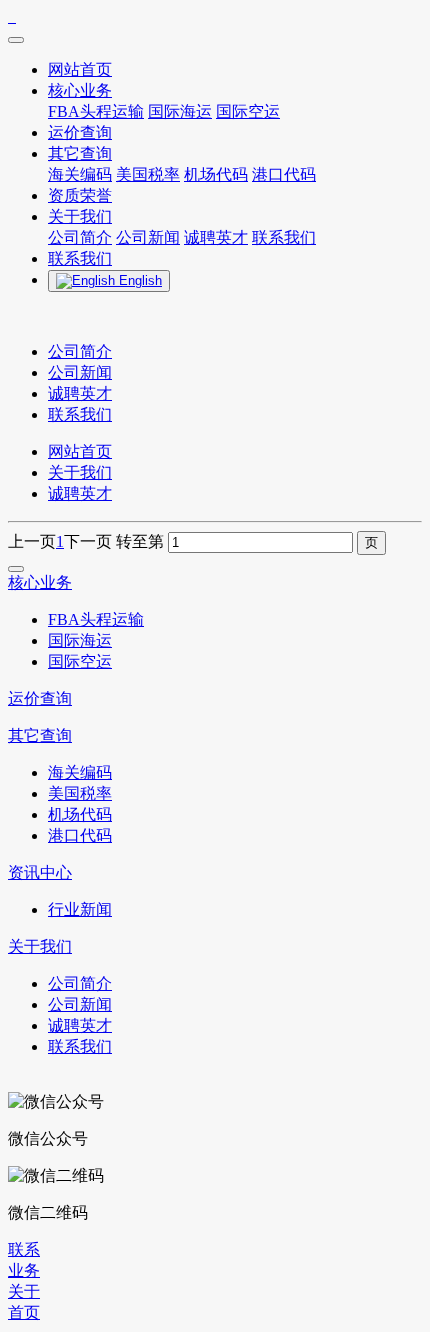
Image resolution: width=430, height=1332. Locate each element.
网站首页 (80, 451)
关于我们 (80, 472)
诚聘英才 (80, 393)
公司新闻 (80, 372)
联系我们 (80, 414)
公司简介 (80, 351)
